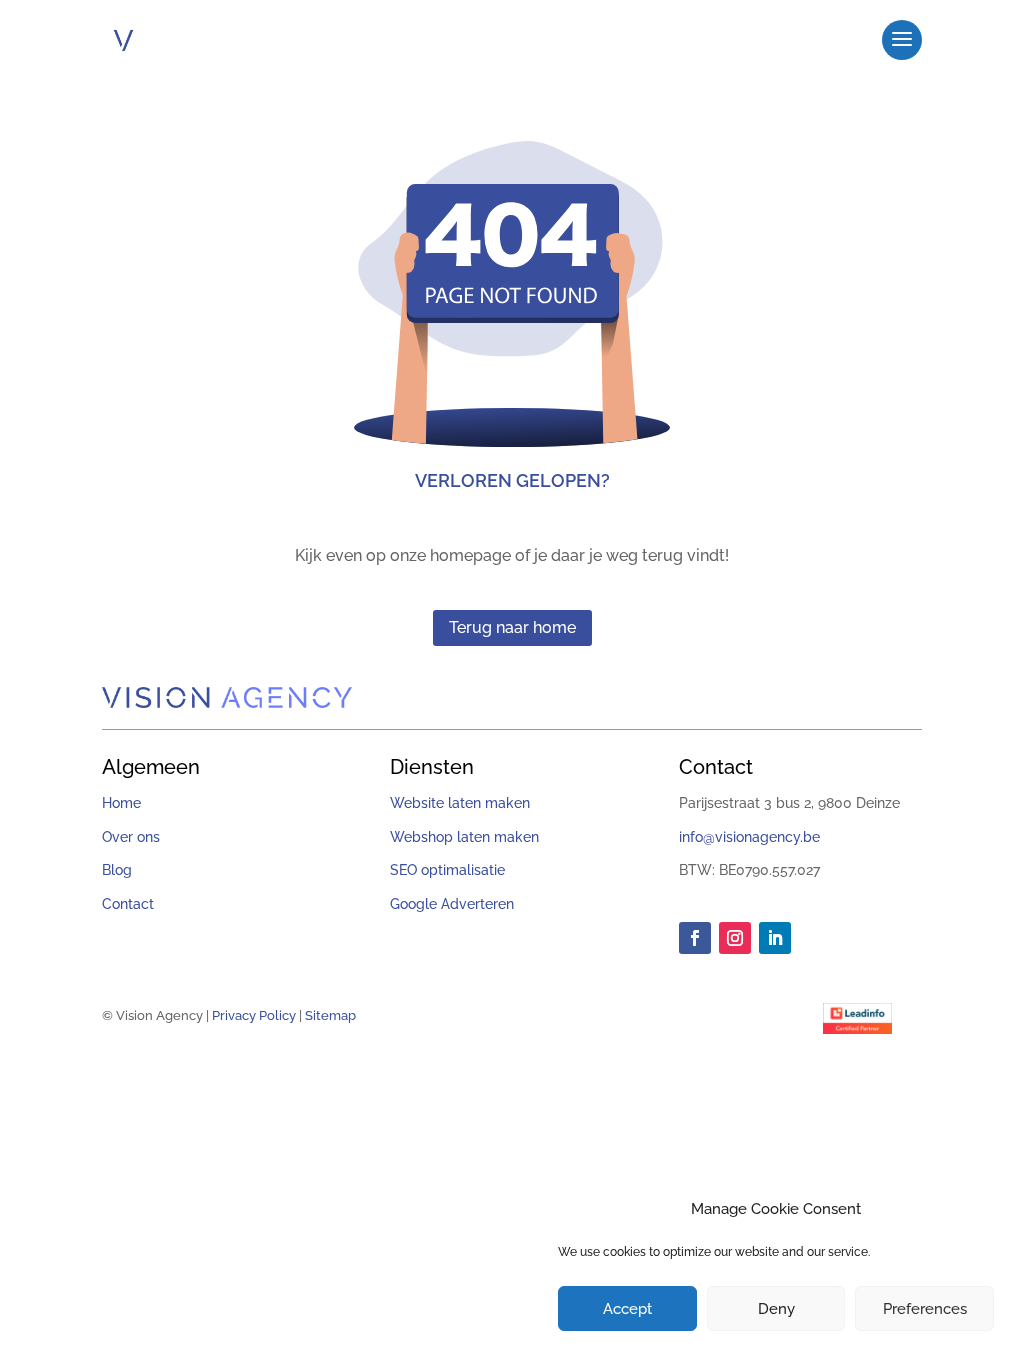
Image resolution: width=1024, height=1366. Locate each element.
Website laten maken (460, 803)
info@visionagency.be (749, 837)
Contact (128, 904)
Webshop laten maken (464, 837)
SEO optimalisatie (447, 870)
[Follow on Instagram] (735, 938)
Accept (627, 1309)
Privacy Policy (254, 1015)
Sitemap (330, 1015)
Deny (776, 1309)
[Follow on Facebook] (695, 938)
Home (121, 803)
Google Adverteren (452, 904)
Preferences (925, 1309)
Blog (117, 870)
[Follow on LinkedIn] (775, 938)
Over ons (131, 837)
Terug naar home (512, 627)
